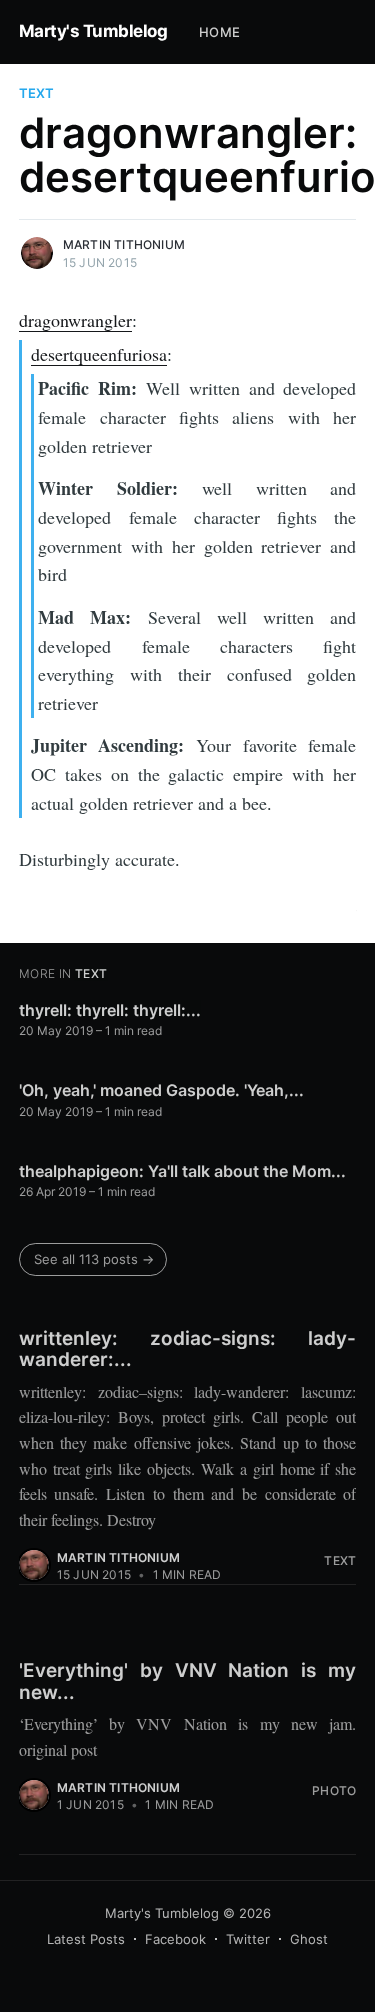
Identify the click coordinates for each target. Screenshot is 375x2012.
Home (219, 32)
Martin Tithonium (124, 244)
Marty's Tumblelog (93, 31)
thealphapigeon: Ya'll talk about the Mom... (182, 1171)
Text (36, 93)
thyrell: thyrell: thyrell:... (110, 1010)
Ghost (309, 1939)
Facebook (175, 1939)
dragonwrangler (75, 320)
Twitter (248, 1939)
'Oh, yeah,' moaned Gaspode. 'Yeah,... (161, 1090)
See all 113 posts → (94, 1259)
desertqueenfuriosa (99, 354)
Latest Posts (86, 1939)
